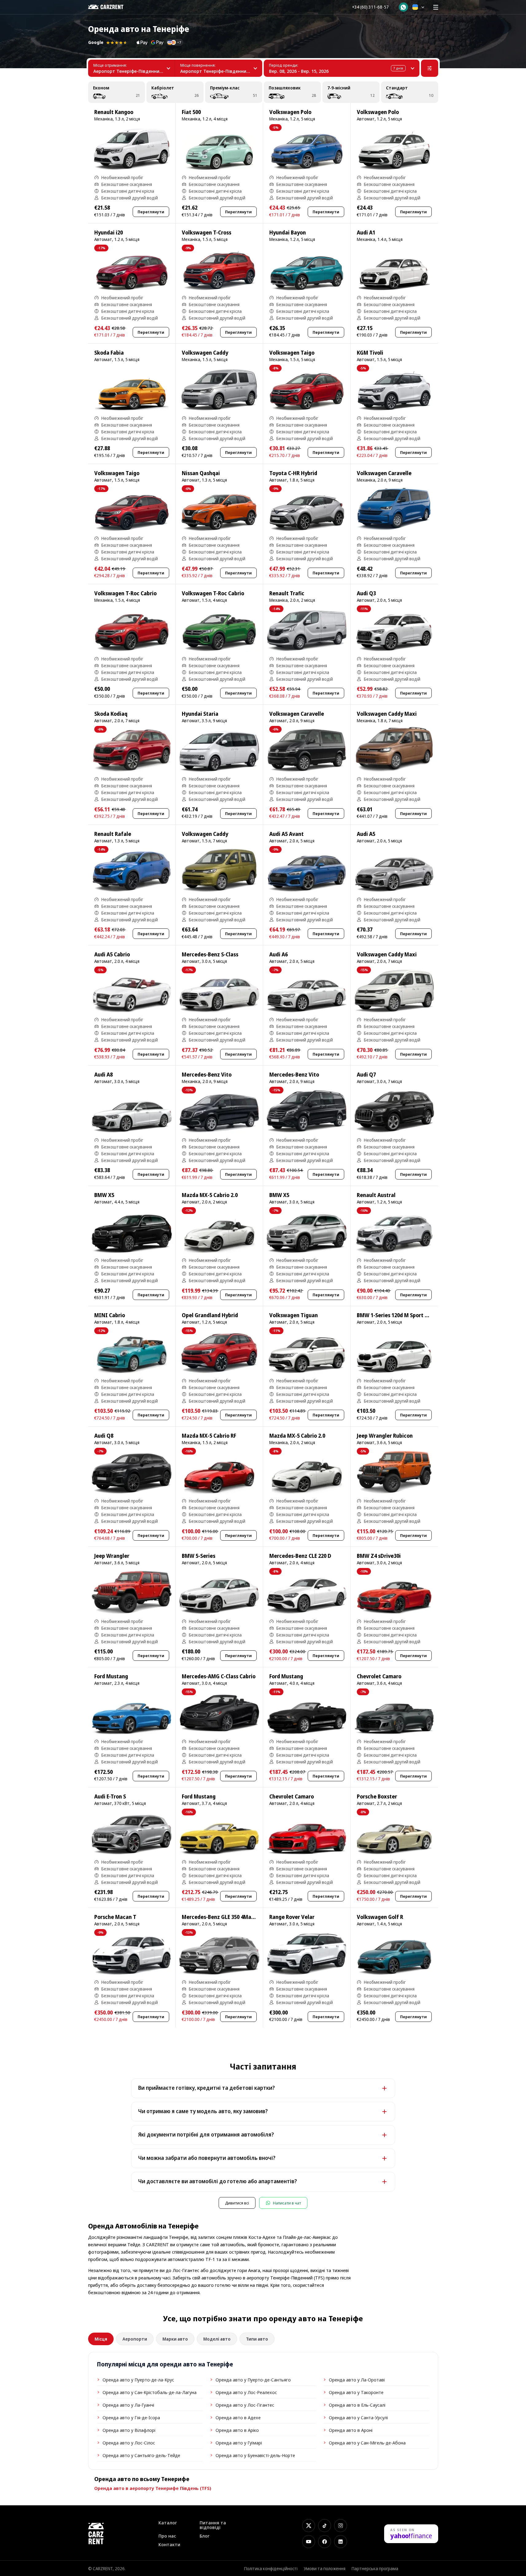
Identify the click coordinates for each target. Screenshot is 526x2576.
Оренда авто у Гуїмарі (239, 2443)
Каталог (168, 2523)
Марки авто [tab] (175, 2339)
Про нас (167, 2536)
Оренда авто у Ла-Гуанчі (128, 2405)
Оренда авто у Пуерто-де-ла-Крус (138, 2380)
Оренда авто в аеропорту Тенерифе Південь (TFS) (153, 2488)
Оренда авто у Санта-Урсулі (358, 2417)
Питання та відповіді (213, 2525)
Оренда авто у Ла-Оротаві (357, 2380)
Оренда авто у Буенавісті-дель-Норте (255, 2455)
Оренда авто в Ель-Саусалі (357, 2405)
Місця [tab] (101, 2339)
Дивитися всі (237, 2203)
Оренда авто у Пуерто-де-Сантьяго (253, 2380)
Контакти (169, 2544)
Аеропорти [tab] (135, 2339)
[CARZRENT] (110, 7)
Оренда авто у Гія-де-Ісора (131, 2417)
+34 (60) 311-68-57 (370, 7)
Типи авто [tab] (257, 2339)
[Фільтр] (430, 68)
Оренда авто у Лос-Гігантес (245, 2405)
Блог (205, 2536)
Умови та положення (325, 2568)
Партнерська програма (375, 2568)
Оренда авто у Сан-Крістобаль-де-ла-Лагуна (150, 2392)
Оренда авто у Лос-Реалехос (246, 2392)
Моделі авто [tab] (217, 2339)
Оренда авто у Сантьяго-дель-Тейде (141, 2455)
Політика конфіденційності (271, 2568)
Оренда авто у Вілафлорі (129, 2430)
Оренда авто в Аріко (237, 2430)
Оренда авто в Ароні (351, 2430)
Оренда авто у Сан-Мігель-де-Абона (367, 2443)
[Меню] (436, 7)
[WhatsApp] (403, 7)
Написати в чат (287, 2203)
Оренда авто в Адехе (238, 2417)
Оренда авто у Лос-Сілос (129, 2443)
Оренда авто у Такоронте (356, 2392)
